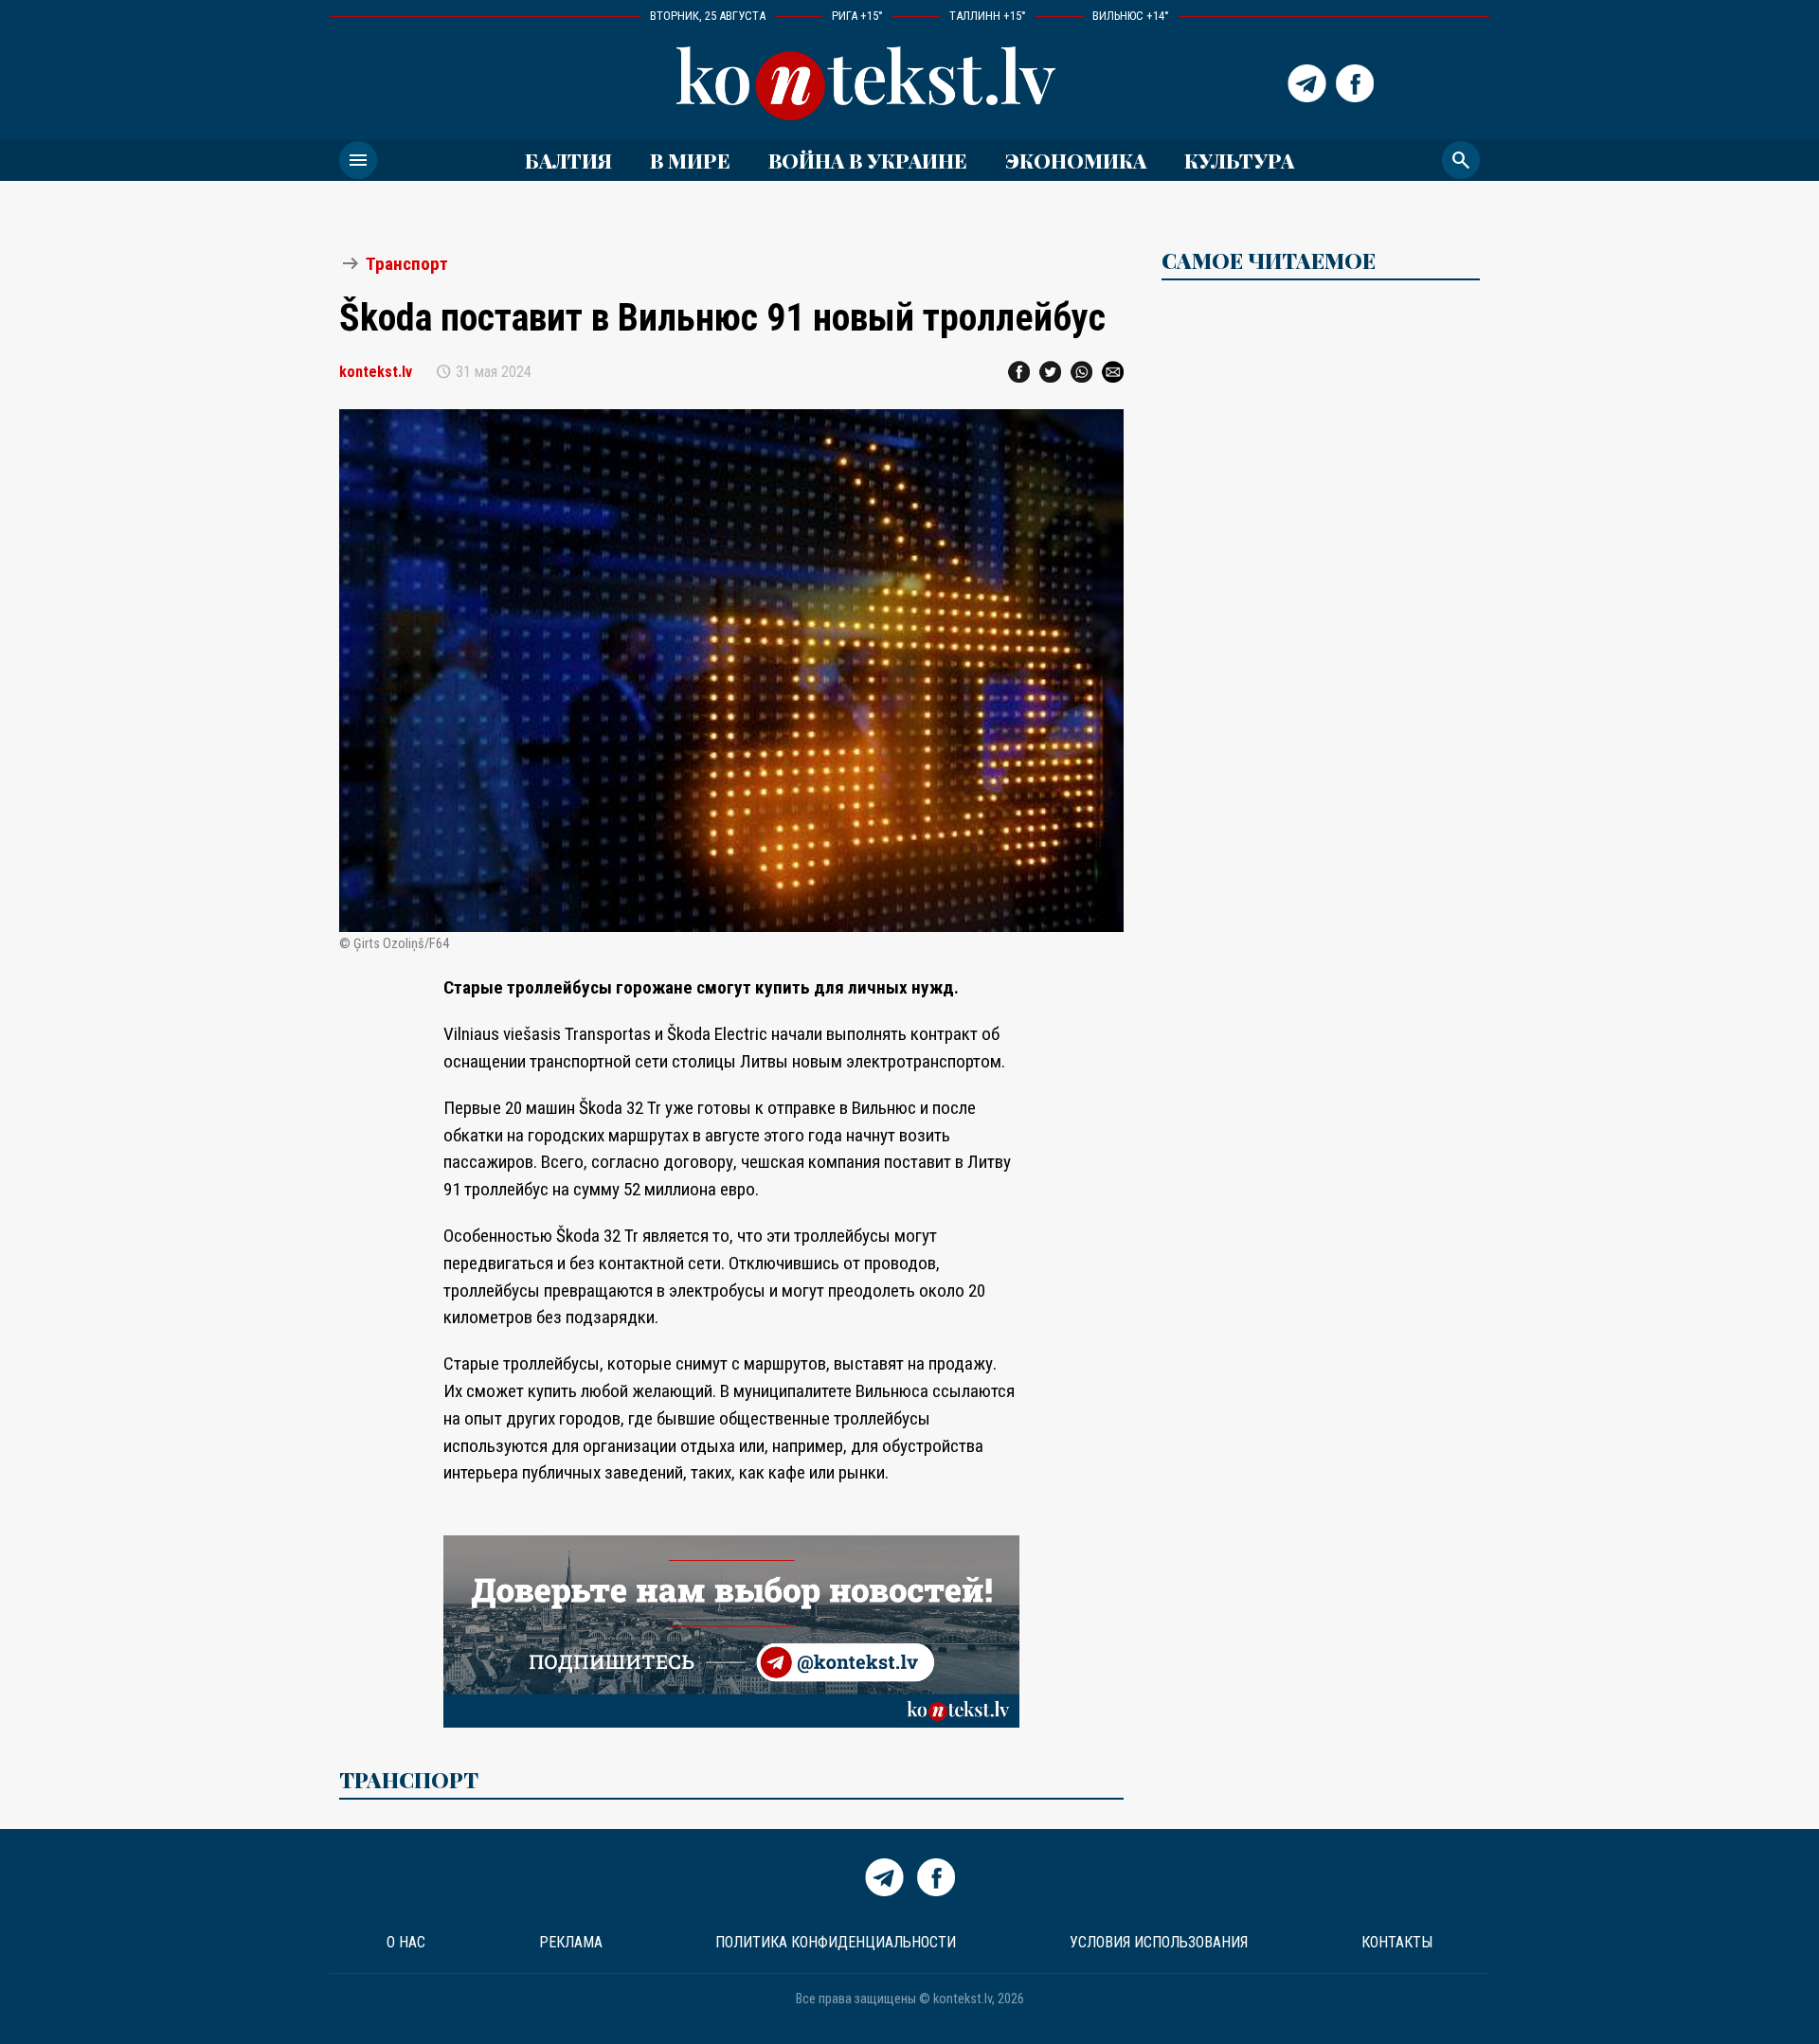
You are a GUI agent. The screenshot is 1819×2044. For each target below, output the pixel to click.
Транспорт (407, 264)
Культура (1239, 160)
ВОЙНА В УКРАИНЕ (868, 160)
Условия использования (1159, 1942)
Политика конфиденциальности (836, 1942)
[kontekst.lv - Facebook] (1355, 83)
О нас (406, 1942)
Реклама (571, 1942)
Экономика (1076, 160)
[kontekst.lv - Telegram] (1307, 83)
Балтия (568, 160)
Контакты (1397, 1942)
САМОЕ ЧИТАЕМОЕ (1269, 260)
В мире (690, 160)
